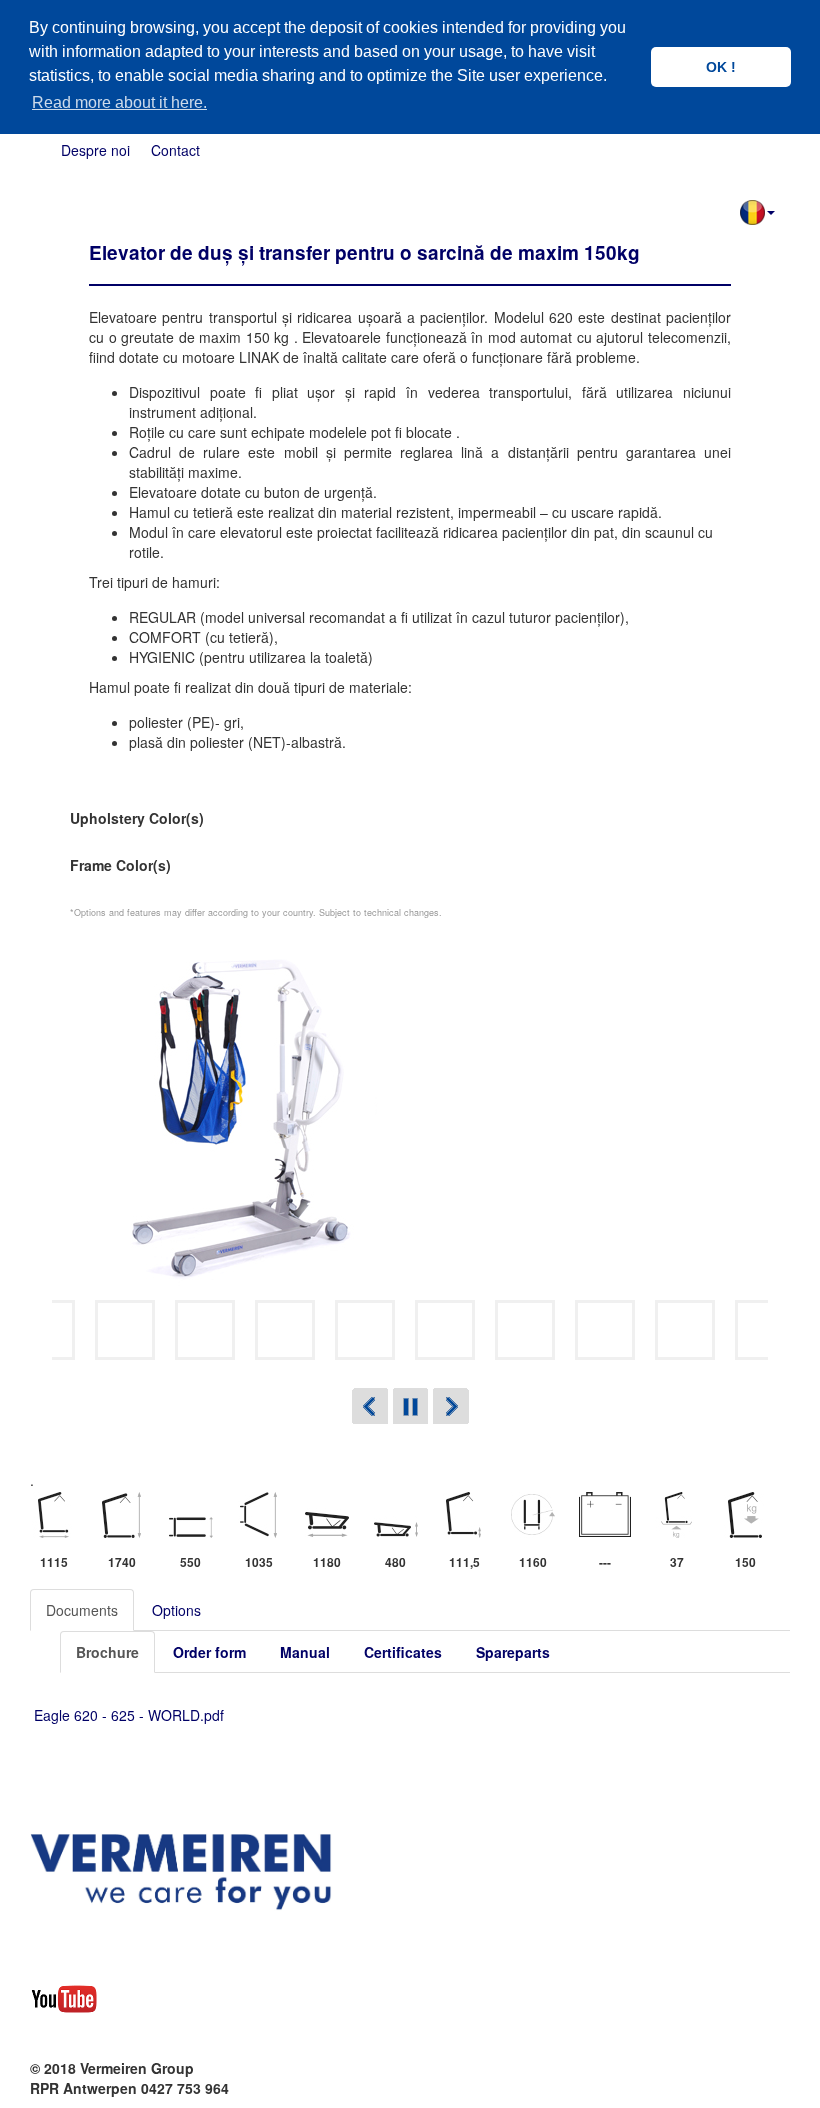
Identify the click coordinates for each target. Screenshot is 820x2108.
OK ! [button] (721, 67)
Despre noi (95, 150)
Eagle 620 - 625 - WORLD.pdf (129, 1715)
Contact (175, 150)
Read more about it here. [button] (119, 102)
